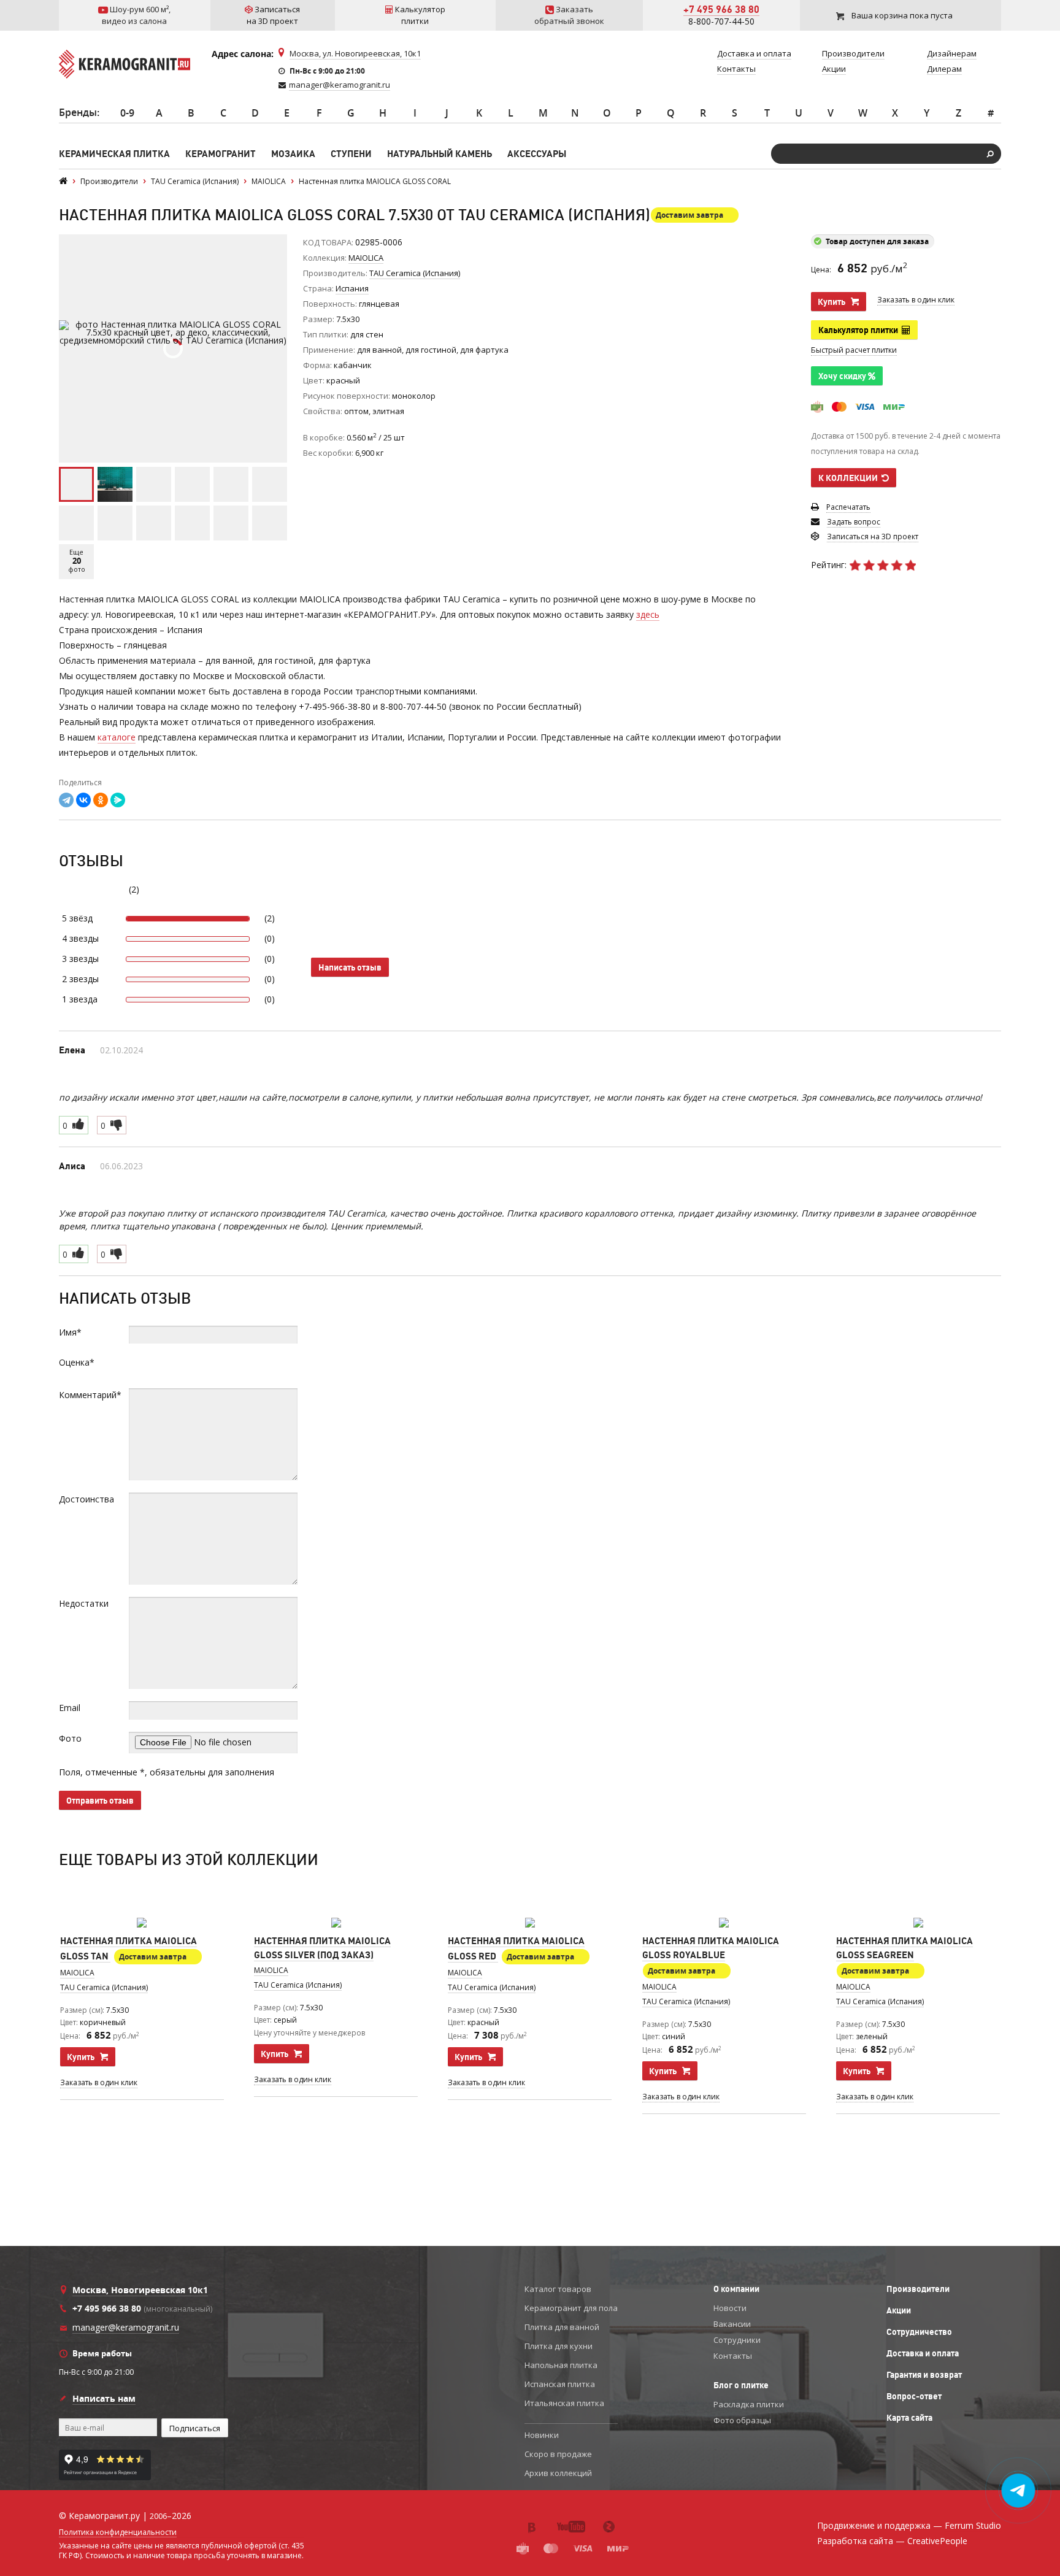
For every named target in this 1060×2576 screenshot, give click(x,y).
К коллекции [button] (850, 478)
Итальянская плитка (564, 2403)
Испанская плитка (560, 2384)
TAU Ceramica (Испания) (104, 1987)
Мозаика (293, 154)
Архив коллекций (558, 2473)
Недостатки (84, 1603)
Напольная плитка (561, 2365)
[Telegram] (66, 800)
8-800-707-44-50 (721, 21)
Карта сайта (909, 2418)
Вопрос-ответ (914, 2396)
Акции (899, 2310)
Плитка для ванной (562, 2327)
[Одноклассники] (101, 800)
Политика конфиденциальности (118, 2532)
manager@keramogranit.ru (340, 85)
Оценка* (77, 1362)
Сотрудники (737, 2340)
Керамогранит (221, 154)
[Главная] (63, 181)
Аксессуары (537, 154)
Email (70, 1708)
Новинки (542, 2435)
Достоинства (86, 1499)
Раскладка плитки (749, 2404)
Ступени (351, 154)
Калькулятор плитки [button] (860, 330)
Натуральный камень (440, 154)
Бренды (78, 112)
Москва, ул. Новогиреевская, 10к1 (355, 53)
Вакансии (732, 2324)
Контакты (733, 2356)
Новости (730, 2308)
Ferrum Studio (973, 2525)
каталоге (117, 737)
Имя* (70, 1332)
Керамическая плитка (114, 154)
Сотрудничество (919, 2332)
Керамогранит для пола (571, 2308)
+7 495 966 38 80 (721, 9)
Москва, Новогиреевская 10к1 (140, 2290)
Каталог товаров (558, 2289)
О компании (736, 2289)
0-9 (127, 113)
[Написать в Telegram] (1019, 2491)
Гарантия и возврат (924, 2375)
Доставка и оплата (923, 2353)
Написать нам (104, 2398)
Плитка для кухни (559, 2346)
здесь (648, 614)
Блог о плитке (741, 2385)
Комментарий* (90, 1395)
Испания (352, 288)
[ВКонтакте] (83, 800)
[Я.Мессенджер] (118, 800)
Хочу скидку (843, 376)
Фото (70, 1738)
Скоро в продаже (558, 2454)
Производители (918, 2289)
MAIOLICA (366, 258)
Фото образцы (742, 2420)
